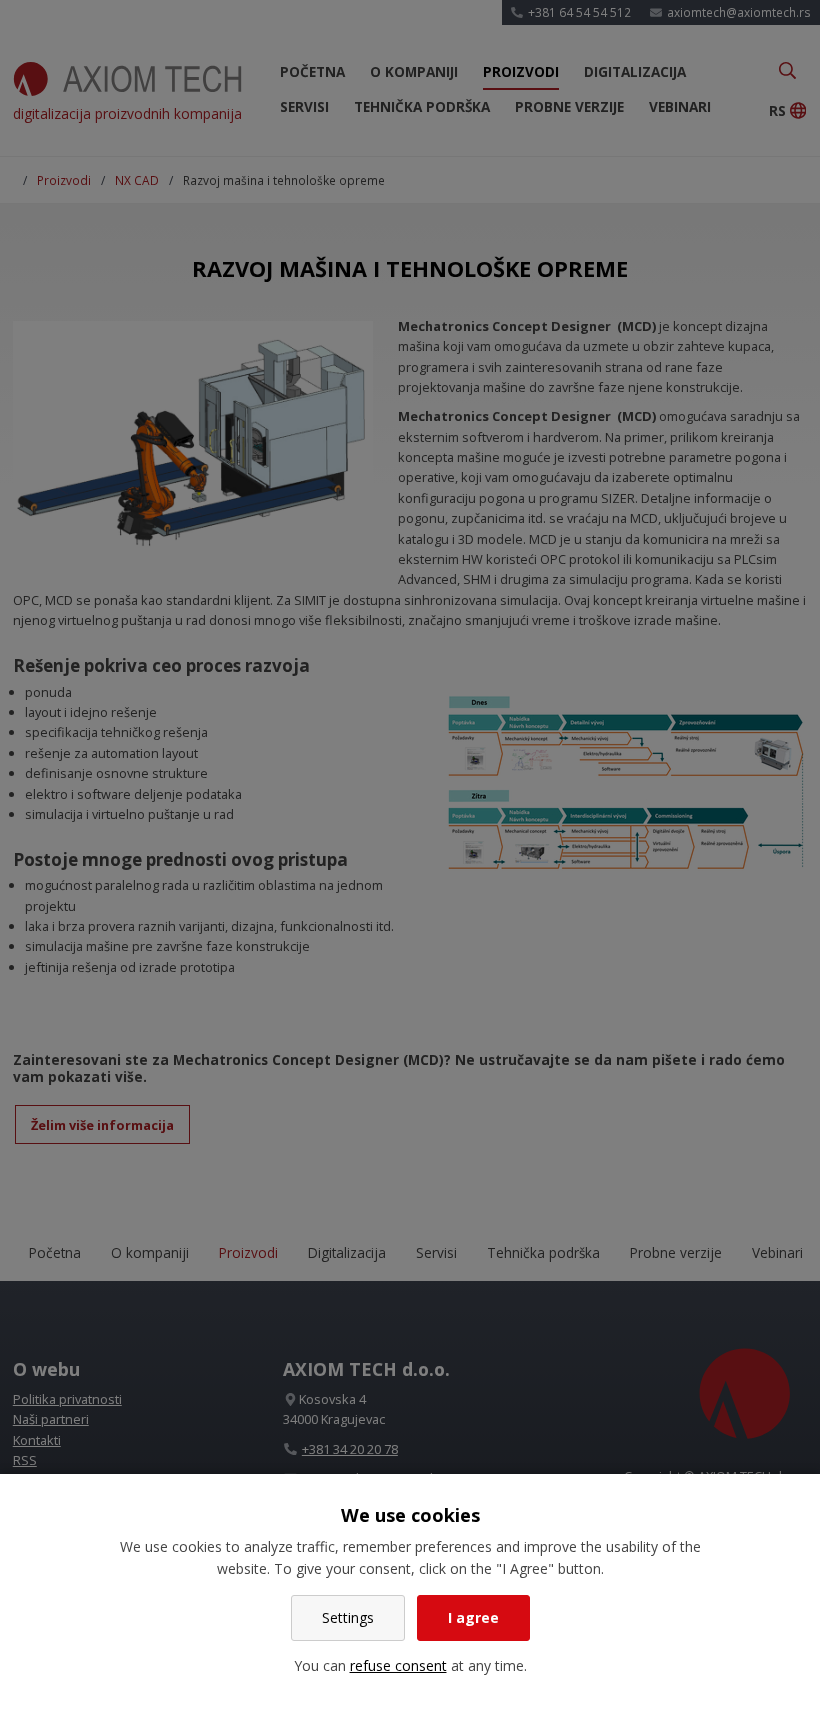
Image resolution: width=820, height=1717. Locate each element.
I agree (473, 1617)
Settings (348, 1617)
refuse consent (398, 1665)
